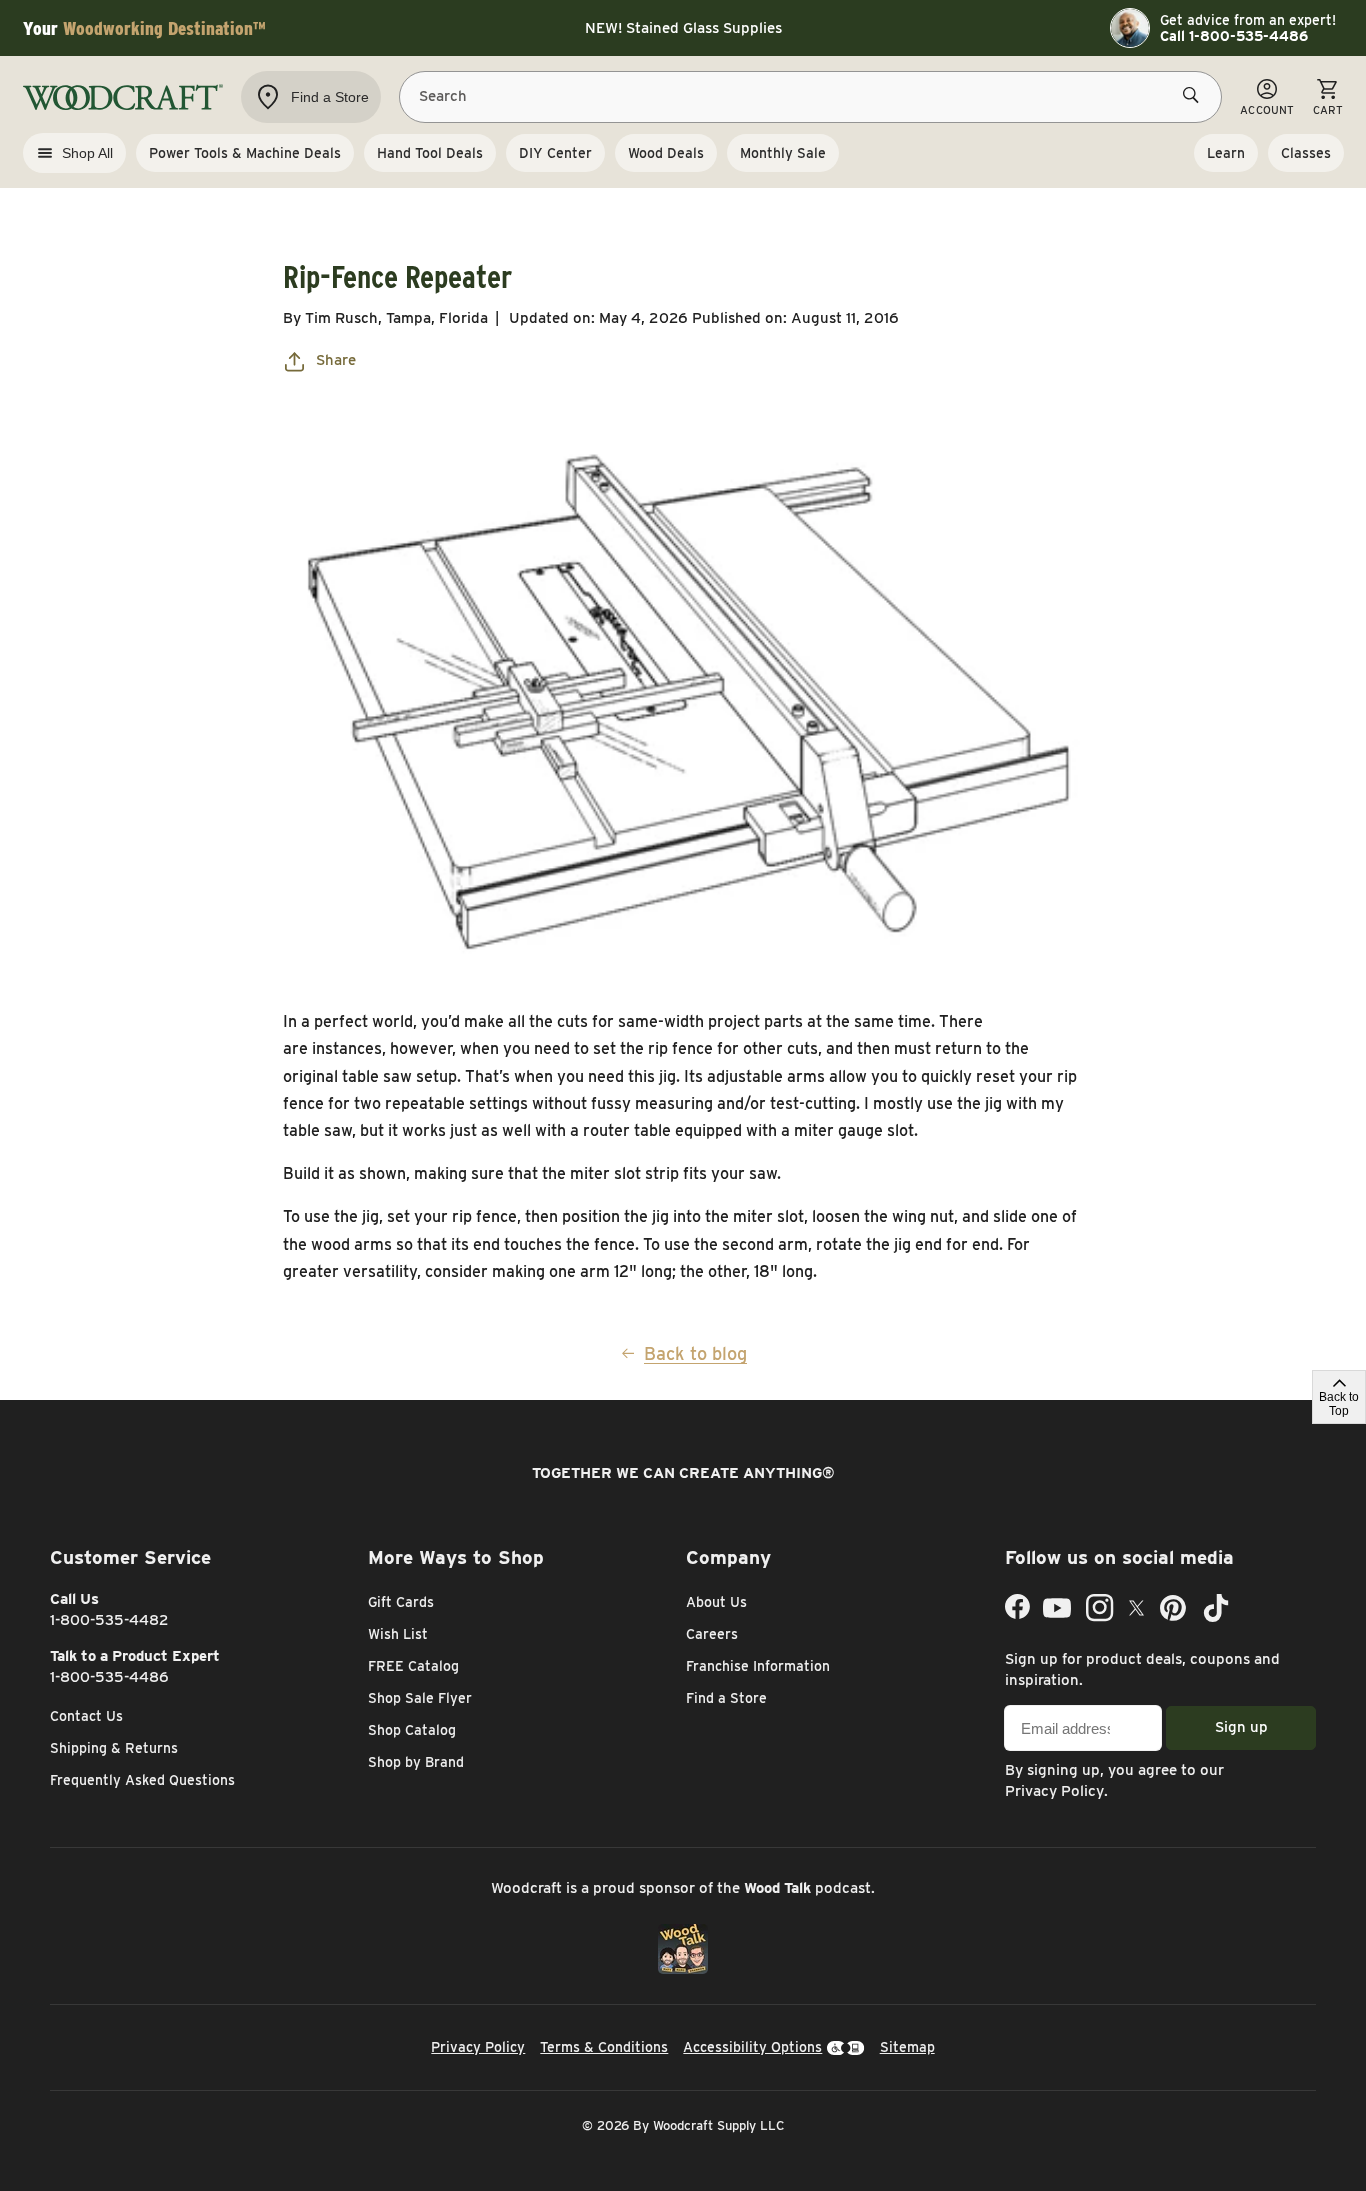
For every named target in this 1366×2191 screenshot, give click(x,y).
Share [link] (336, 360)
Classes (1306, 153)
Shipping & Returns (114, 1748)
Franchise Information (758, 1666)
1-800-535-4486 (109, 1677)
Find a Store (726, 1698)
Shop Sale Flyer (420, 1698)
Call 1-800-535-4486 (1234, 36)
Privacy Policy (1054, 1791)
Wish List (398, 1634)
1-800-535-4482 (109, 1620)
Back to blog (695, 1353)
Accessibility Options (752, 2047)
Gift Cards (401, 1602)
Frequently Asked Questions (142, 1780)
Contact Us (86, 1716)
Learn (1226, 153)
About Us (716, 1602)
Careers (712, 1634)
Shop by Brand (416, 1762)
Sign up (1241, 1727)
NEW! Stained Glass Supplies (683, 28)
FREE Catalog (413, 1666)
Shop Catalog (412, 1730)
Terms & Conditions (604, 2047)
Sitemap (907, 2047)
